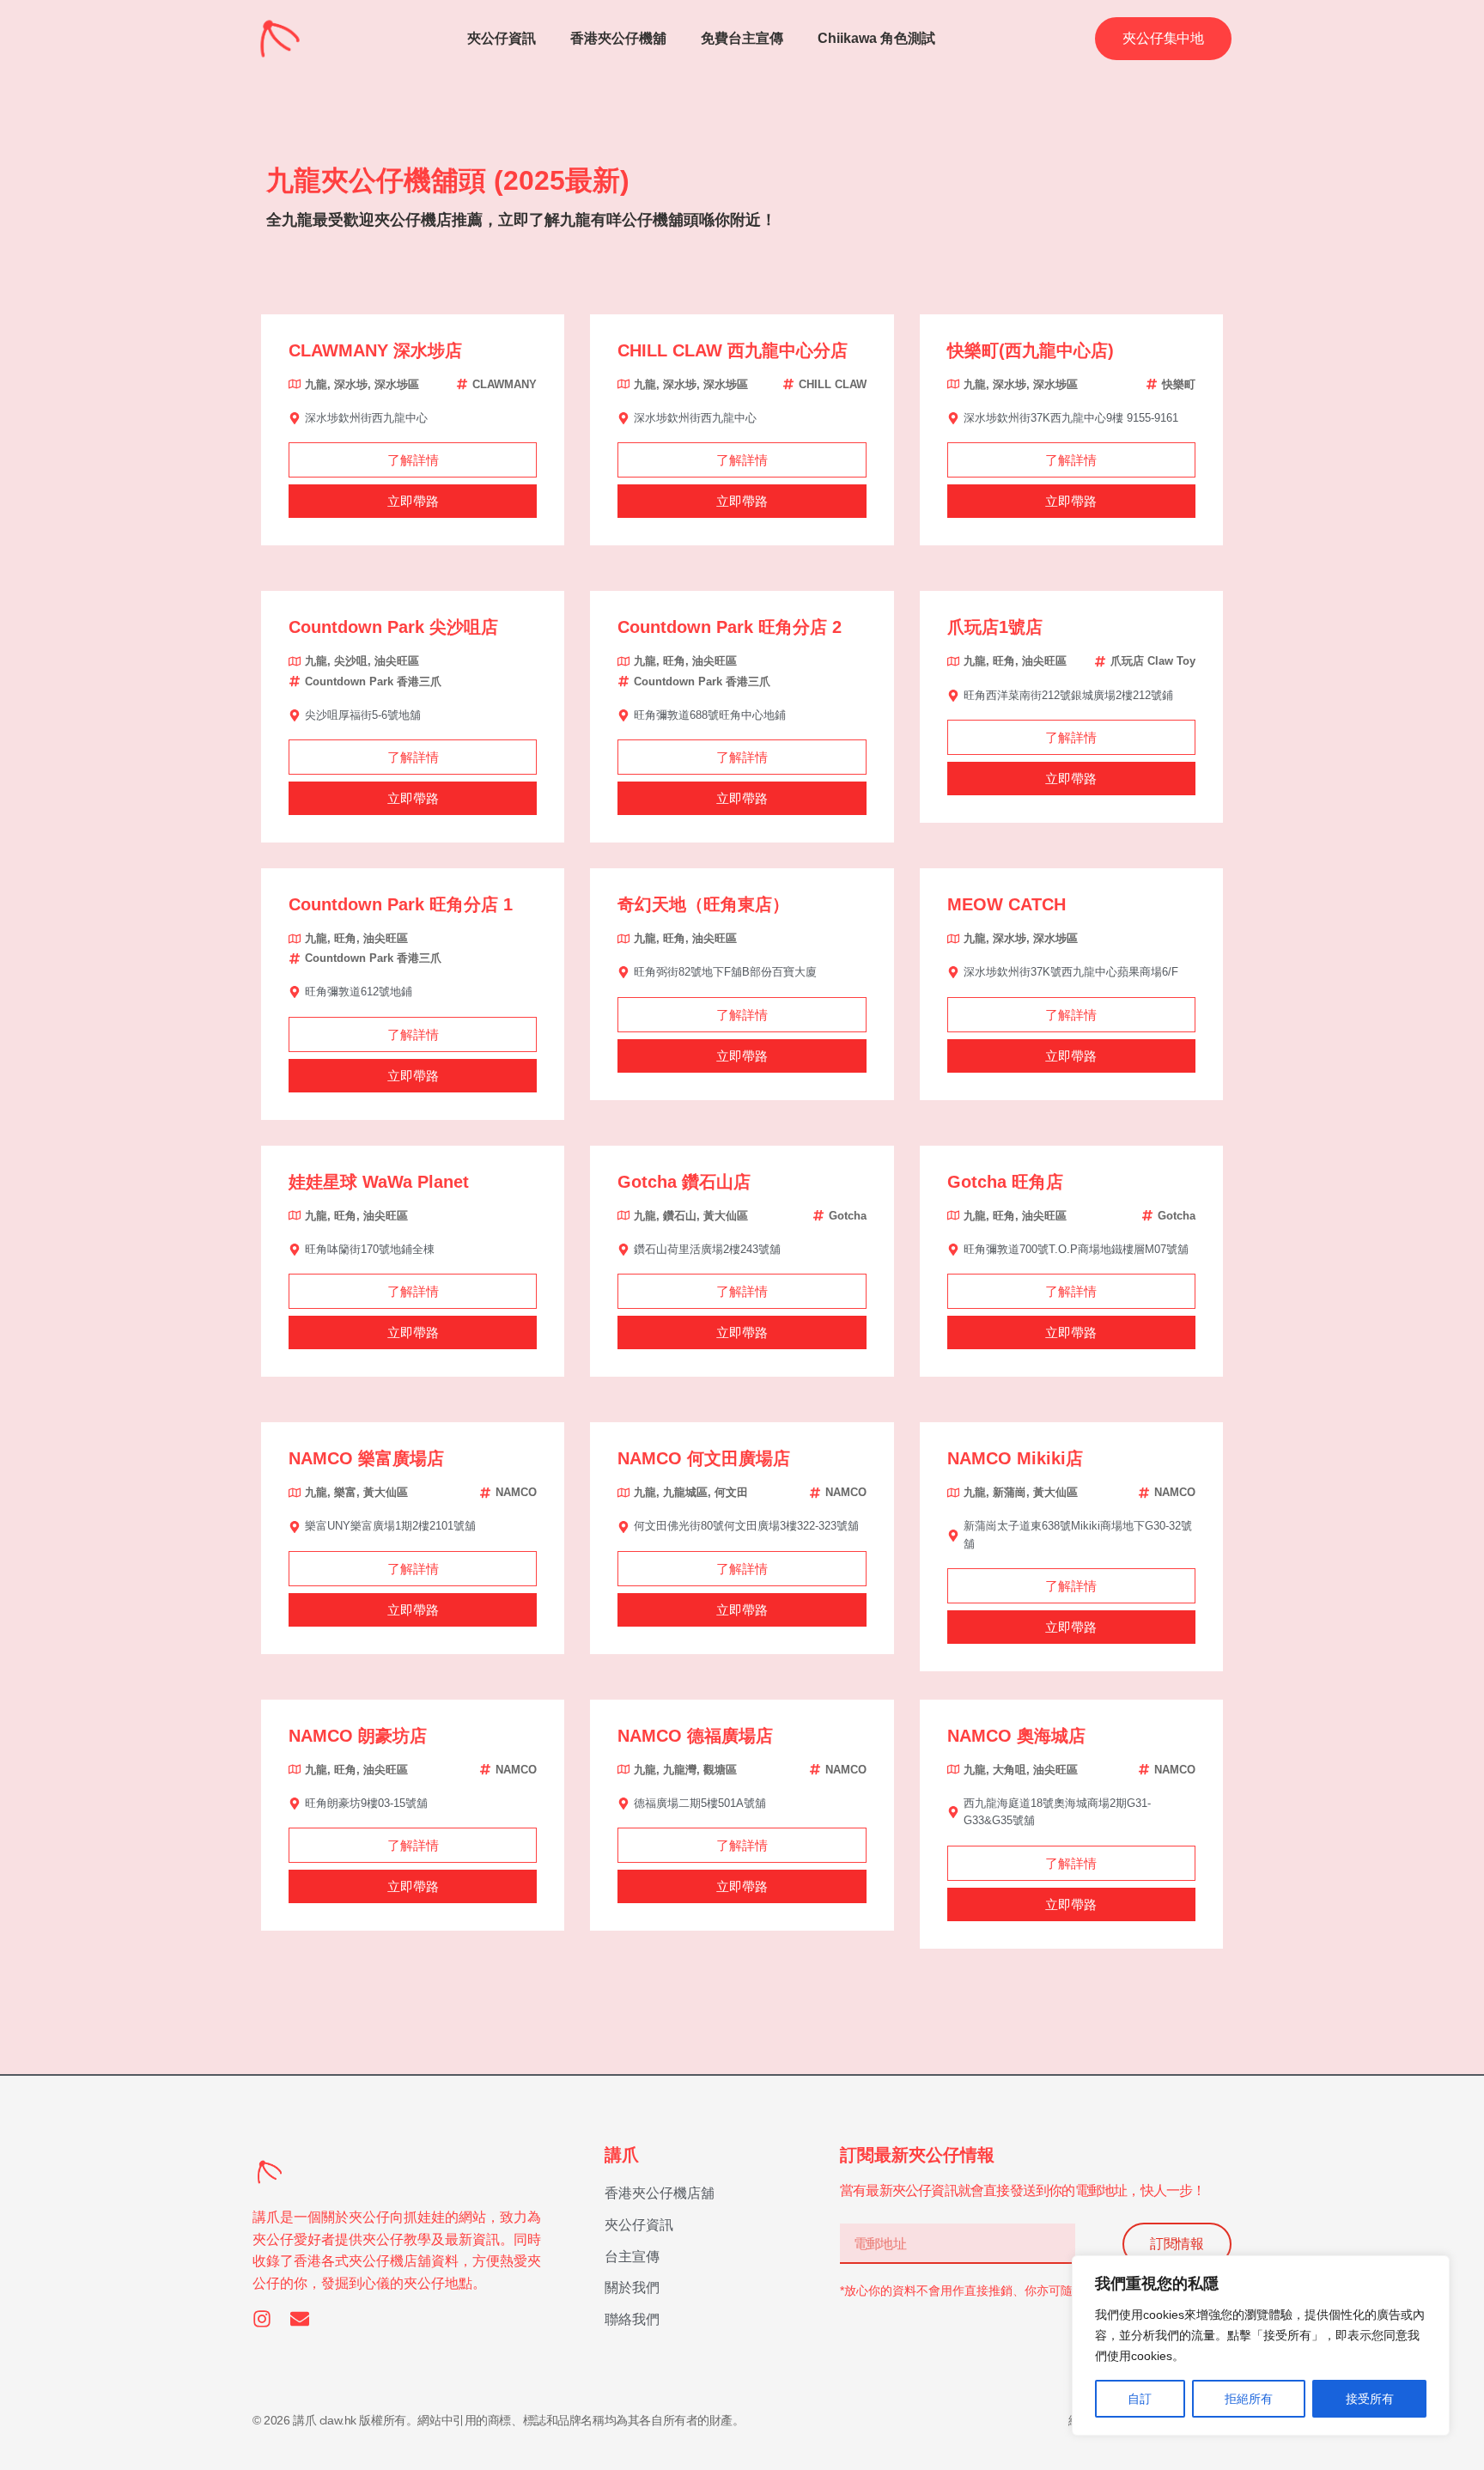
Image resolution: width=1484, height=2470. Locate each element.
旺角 (674, 661)
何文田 (731, 1492)
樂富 (345, 1492)
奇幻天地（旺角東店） (703, 904)
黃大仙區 (726, 1216)
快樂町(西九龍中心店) (1031, 350)
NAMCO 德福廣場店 (695, 1736)
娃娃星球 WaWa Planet (379, 1182)
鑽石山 (680, 1216)
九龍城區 (685, 1492)
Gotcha (848, 1216)
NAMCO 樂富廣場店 (366, 1458)
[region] (1261, 2345)
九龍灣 (680, 1770)
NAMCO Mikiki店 (1015, 1458)
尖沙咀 (351, 661)
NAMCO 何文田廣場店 (704, 1458)
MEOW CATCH (1007, 904)
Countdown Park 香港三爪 (373, 681)
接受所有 (1370, 2399)
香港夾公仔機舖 (618, 38)
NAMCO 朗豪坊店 (358, 1736)
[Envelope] (300, 2319)
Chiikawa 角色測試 (876, 38)
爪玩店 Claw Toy (1153, 661)
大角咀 (1010, 1770)
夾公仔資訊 (502, 38)
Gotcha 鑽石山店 (684, 1182)
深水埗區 (397, 384)
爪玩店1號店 (995, 627)
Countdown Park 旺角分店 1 (401, 904)
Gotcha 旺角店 (1005, 1182)
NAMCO (516, 1492)
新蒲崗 (1010, 1492)
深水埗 (351, 384)
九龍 (316, 384)
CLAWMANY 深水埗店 (375, 350)
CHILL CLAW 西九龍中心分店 (733, 350)
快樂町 (1179, 384)
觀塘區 (720, 1770)
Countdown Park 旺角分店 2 (730, 627)
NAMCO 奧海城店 (1016, 1736)
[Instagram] (262, 2319)
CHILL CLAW (833, 384)
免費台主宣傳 (742, 38)
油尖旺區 (397, 661)
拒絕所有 (1249, 2399)
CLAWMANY (505, 384)
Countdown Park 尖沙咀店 (393, 627)
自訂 (1140, 2399)
